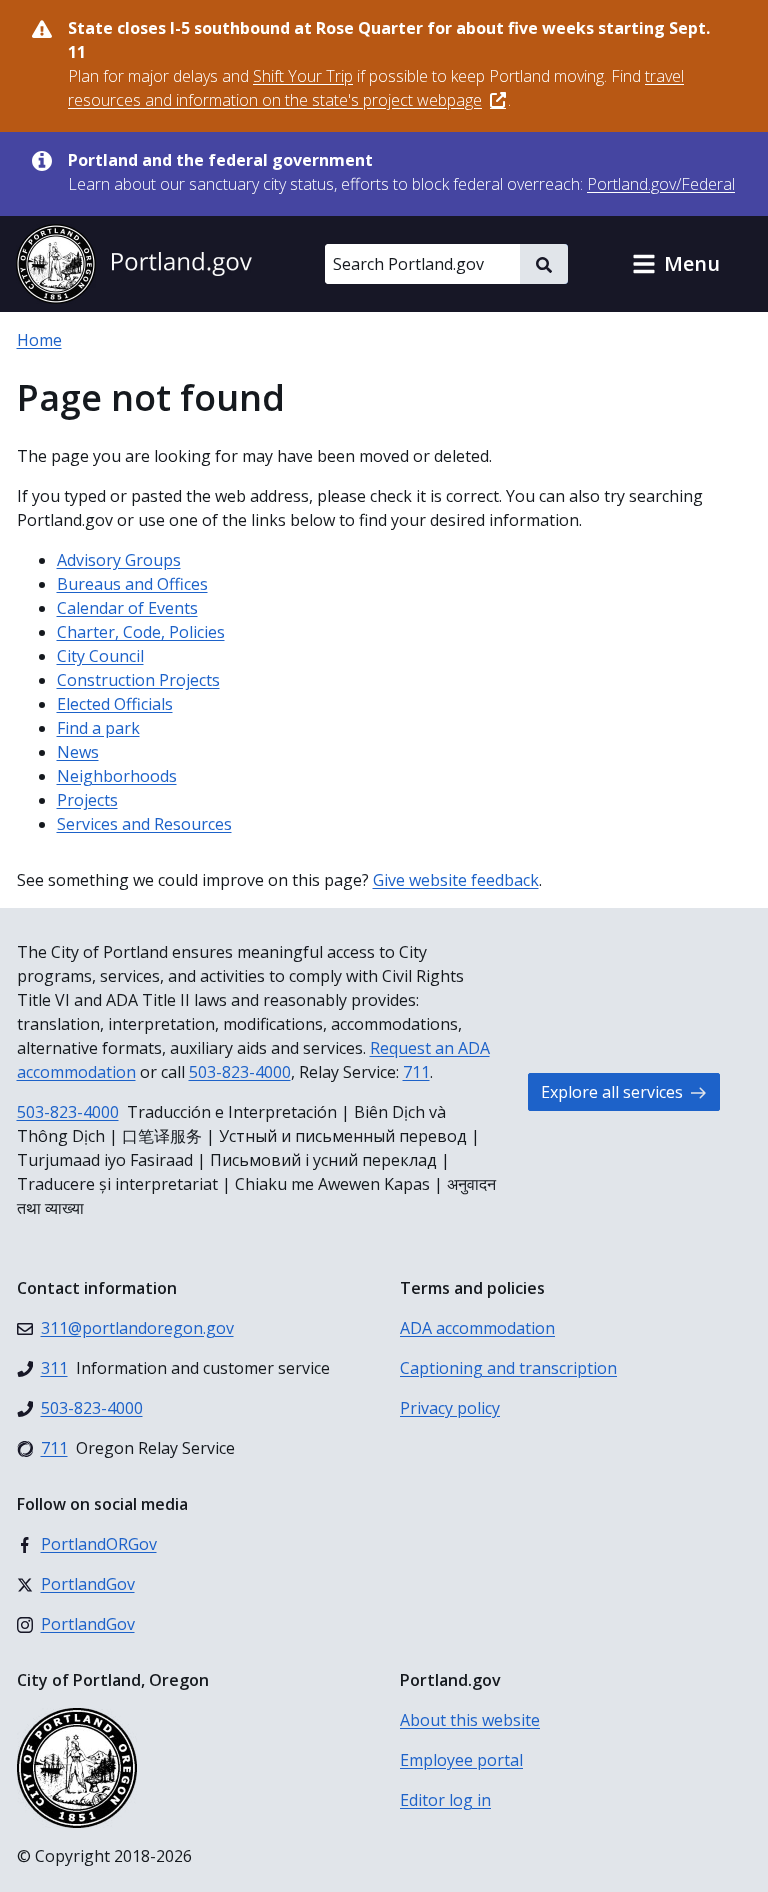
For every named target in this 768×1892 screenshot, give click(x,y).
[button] (676, 264)
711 (416, 1072)
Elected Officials (115, 704)
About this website (470, 1720)
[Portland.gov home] (134, 264)
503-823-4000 (240, 1072)
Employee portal (461, 1760)
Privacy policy (450, 1408)
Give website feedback (456, 880)
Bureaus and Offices (132, 584)
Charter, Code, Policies (141, 632)
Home (39, 340)
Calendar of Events (127, 608)
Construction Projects (138, 680)
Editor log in (445, 1800)
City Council (100, 656)
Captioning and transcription (508, 1368)
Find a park (98, 728)
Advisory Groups (119, 560)
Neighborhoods (117, 776)
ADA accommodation (477, 1328)
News (78, 752)
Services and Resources (144, 824)
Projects (87, 800)
